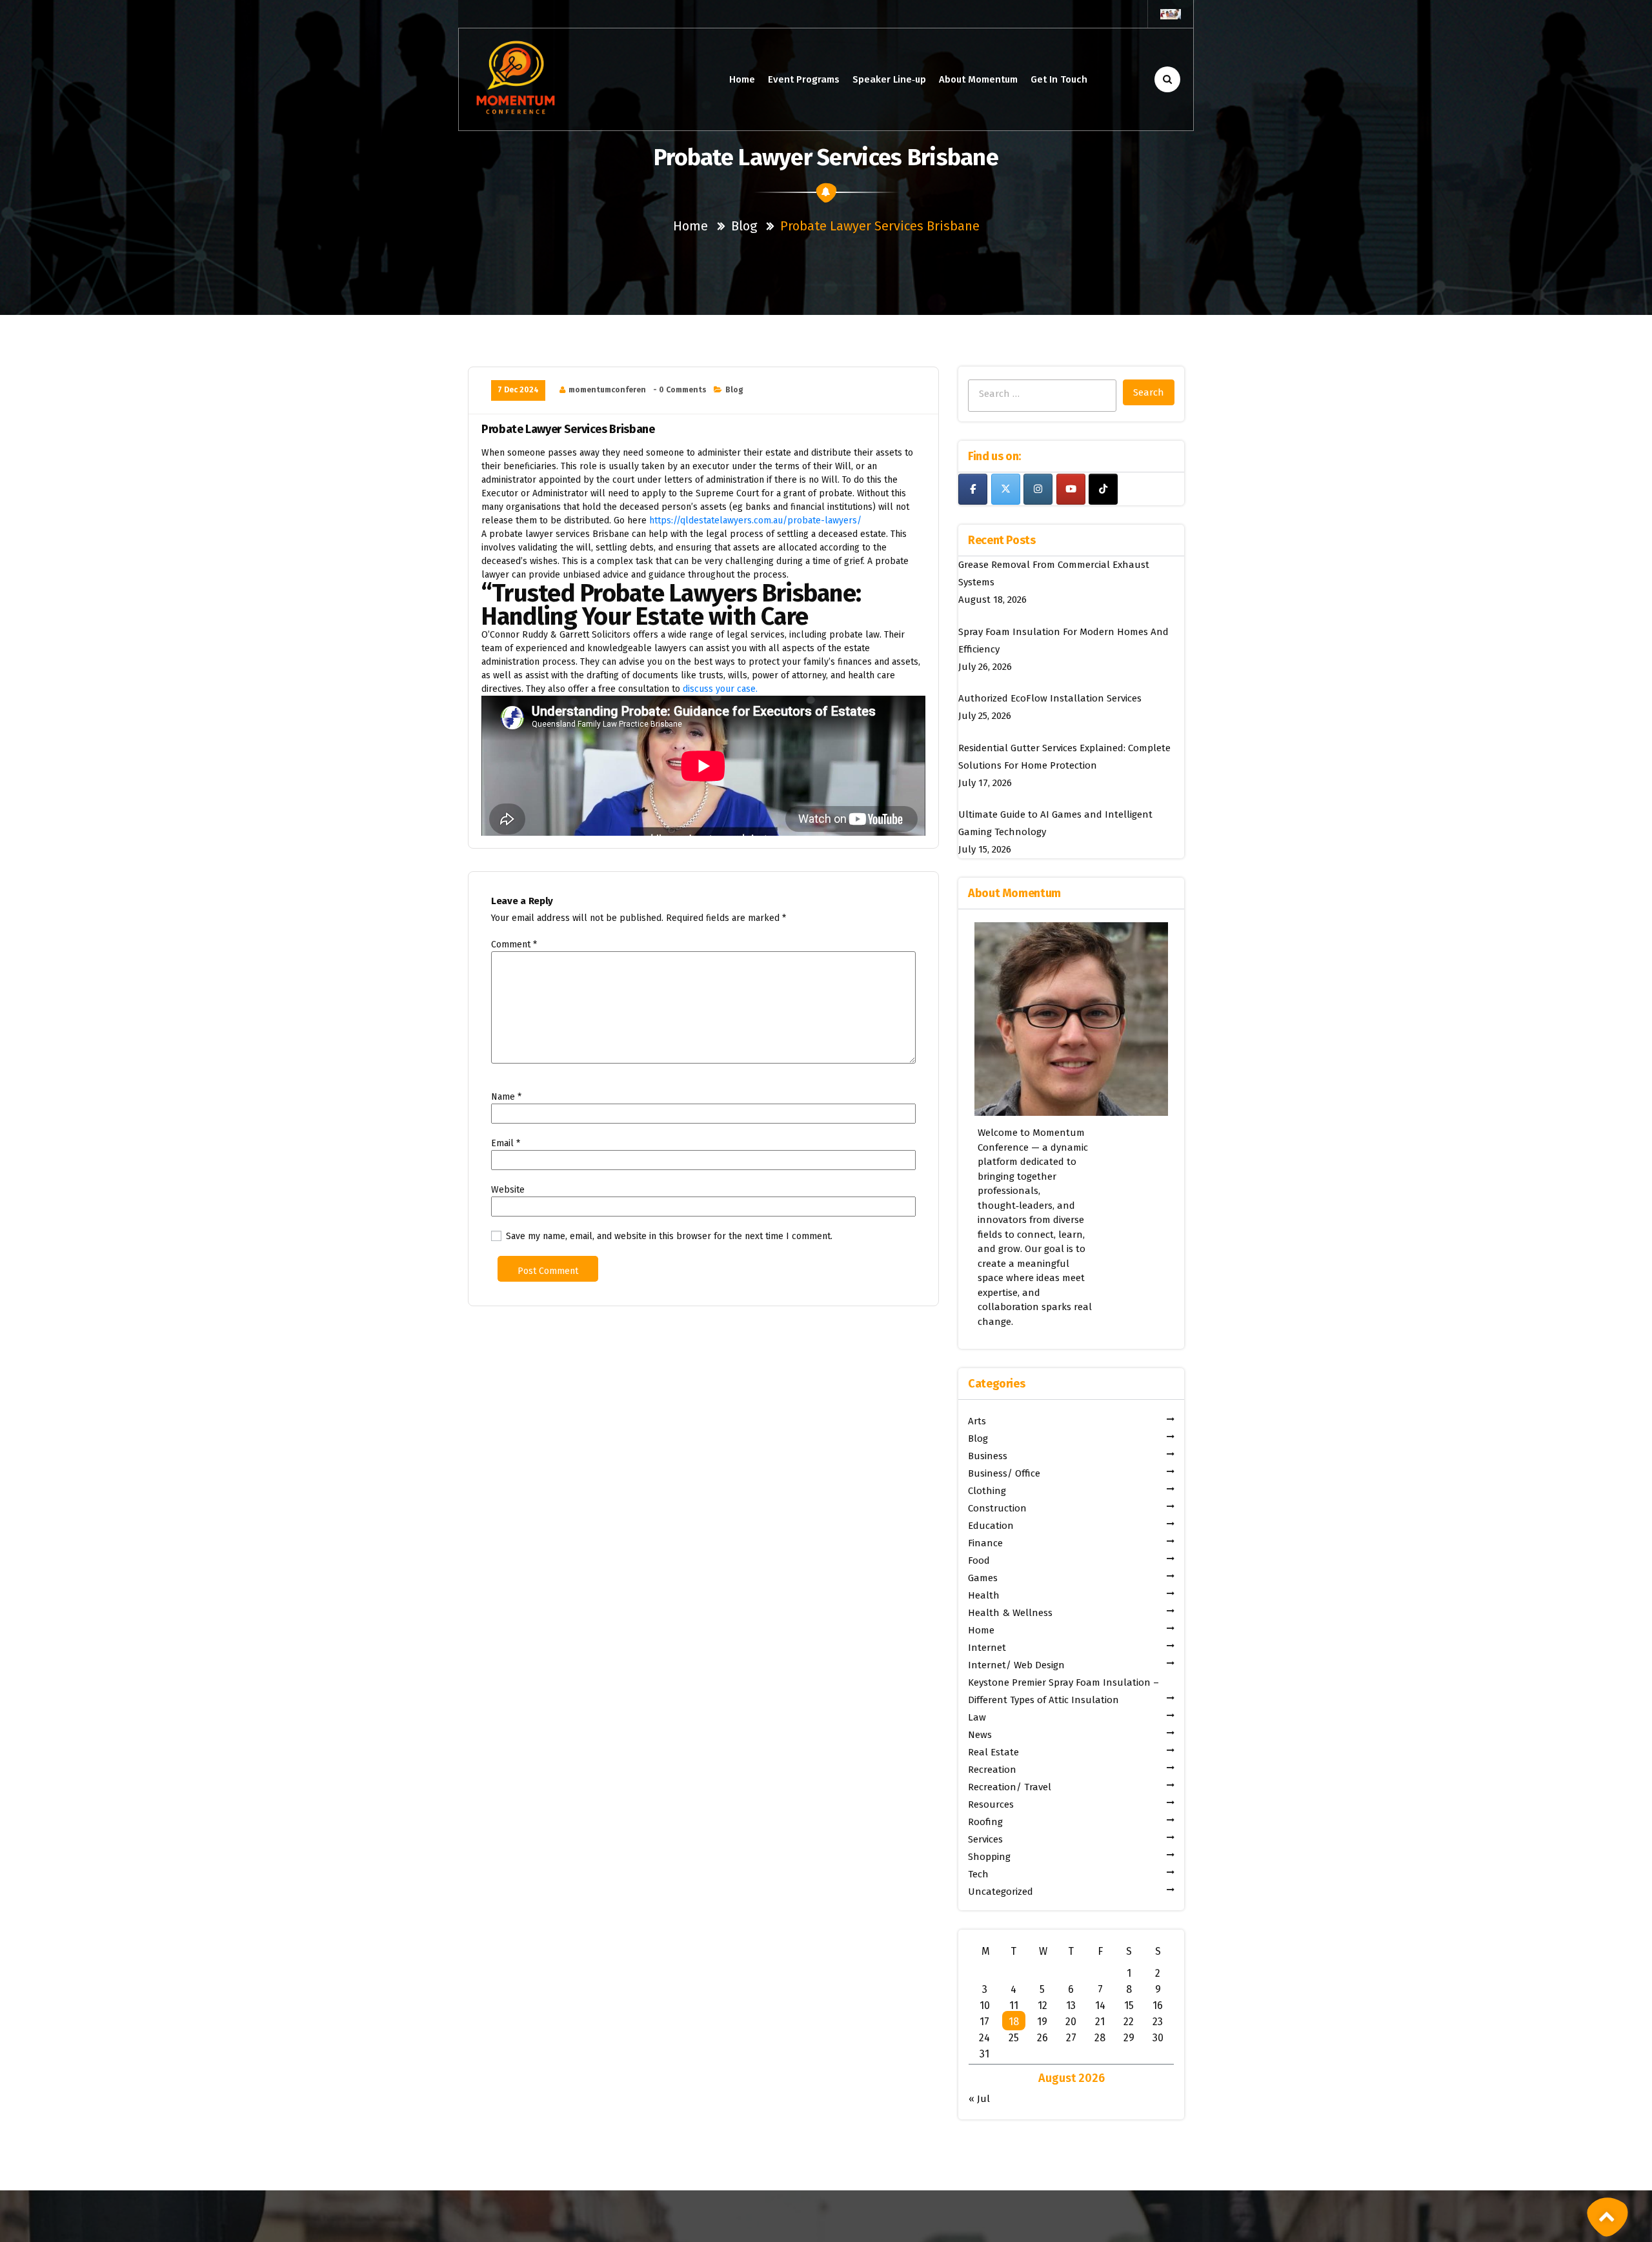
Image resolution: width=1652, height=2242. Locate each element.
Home (742, 79)
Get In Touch (1059, 79)
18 (1014, 2022)
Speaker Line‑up (889, 79)
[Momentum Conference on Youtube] (1071, 489)
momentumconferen (607, 390)
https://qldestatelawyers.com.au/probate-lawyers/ (755, 520)
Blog (744, 226)
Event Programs (804, 79)
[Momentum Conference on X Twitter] (1006, 489)
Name (506, 1097)
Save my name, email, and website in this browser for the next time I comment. (669, 1236)
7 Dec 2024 (518, 390)
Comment (514, 944)
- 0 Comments (680, 390)
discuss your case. (720, 689)
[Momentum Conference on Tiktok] (1103, 489)
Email (506, 1143)
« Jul (979, 2099)
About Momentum (978, 79)
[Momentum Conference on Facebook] (973, 489)
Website (508, 1190)
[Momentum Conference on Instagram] (1038, 489)
